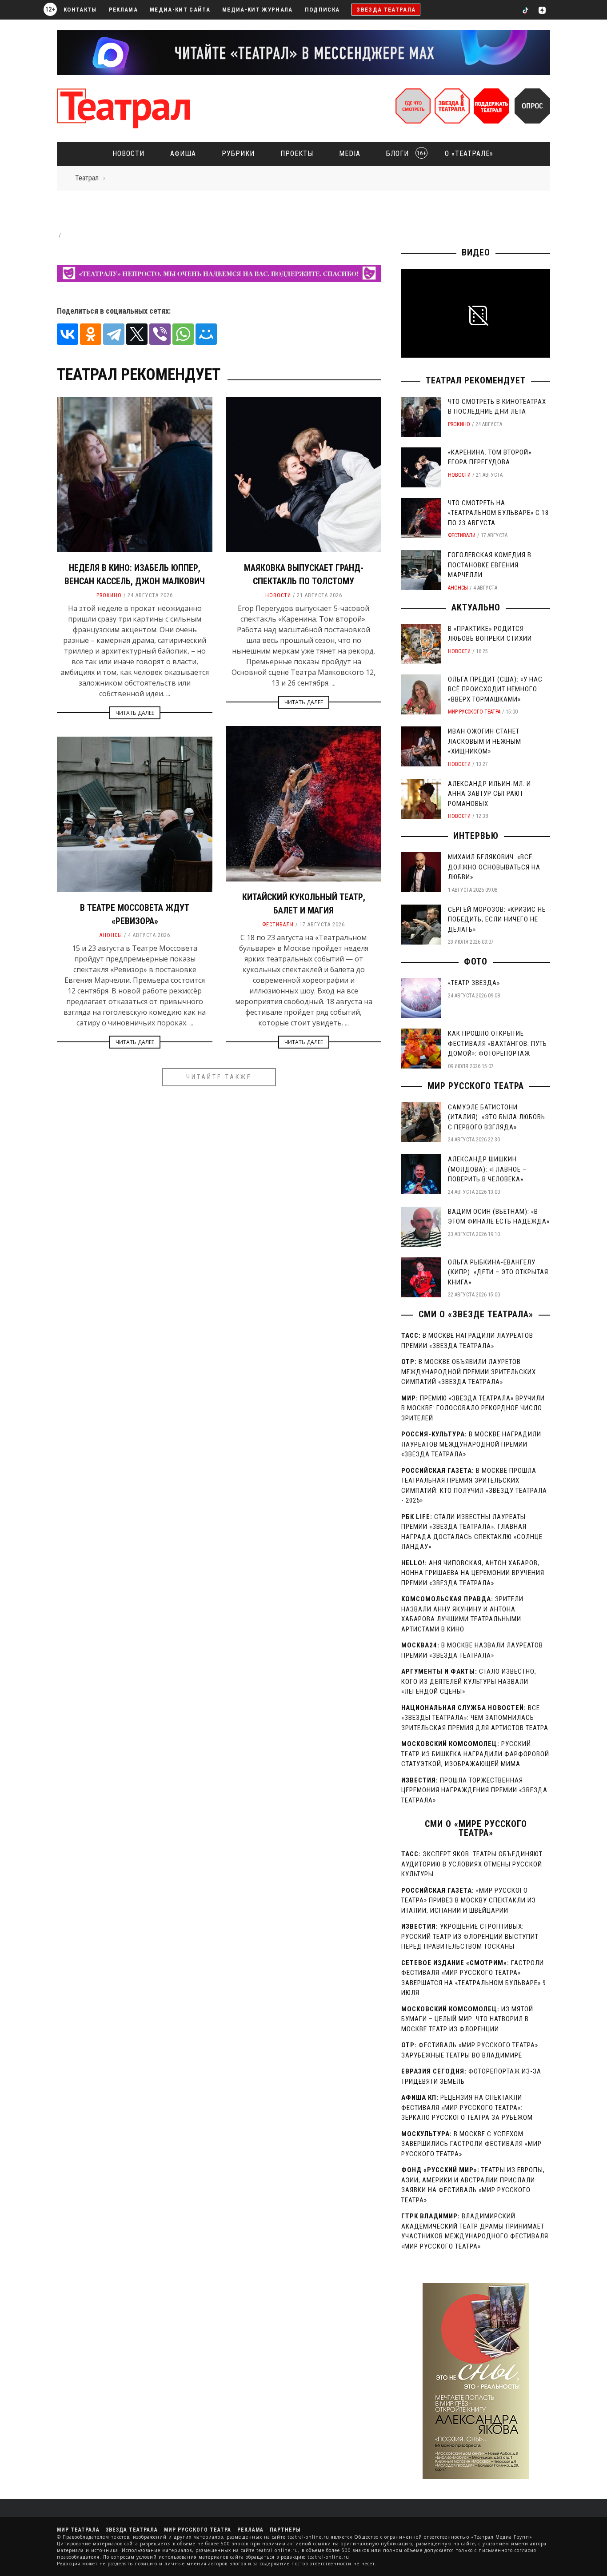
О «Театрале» (469, 154)
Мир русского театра (474, 712)
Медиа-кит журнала (258, 10)
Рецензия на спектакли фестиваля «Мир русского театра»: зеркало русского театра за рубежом (467, 2107)
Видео (476, 252)
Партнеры (285, 2530)
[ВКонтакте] (68, 334)
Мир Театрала (78, 2530)
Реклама (123, 10)
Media (350, 154)
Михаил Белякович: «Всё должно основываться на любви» (494, 867)
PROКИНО (109, 595)
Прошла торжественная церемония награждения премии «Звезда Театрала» (474, 1790)
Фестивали (278, 925)
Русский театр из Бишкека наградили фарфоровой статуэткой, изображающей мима (475, 1754)
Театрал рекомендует (476, 380)
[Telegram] (114, 334)
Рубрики (238, 154)
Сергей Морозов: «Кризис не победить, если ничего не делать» (497, 919)
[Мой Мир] (206, 334)
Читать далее (135, 713)
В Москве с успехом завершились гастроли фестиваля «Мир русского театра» (471, 2144)
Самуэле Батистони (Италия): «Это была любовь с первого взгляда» (497, 1117)
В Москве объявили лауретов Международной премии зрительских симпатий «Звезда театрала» (469, 1372)
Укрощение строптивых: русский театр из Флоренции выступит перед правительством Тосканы (470, 1936)
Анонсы (111, 935)
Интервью (476, 836)
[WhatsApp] (183, 334)
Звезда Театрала (386, 10)
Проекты (297, 154)
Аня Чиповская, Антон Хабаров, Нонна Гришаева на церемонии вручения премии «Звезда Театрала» (473, 1573)
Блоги (403, 154)
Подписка (322, 10)
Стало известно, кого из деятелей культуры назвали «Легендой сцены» (469, 1681)
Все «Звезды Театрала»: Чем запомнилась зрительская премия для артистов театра (475, 1718)
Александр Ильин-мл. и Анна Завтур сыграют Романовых (489, 794)
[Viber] (160, 334)
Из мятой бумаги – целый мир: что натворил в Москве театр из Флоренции (467, 2019)
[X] (137, 334)
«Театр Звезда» (474, 983)
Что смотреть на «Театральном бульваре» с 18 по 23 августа (498, 513)
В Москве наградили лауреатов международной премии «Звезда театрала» (471, 1444)
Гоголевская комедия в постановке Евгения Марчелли (490, 565)
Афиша (183, 154)
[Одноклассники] (91, 334)
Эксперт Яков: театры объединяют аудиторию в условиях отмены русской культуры (472, 1864)
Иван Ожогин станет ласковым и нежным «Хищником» (485, 741)
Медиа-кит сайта (180, 10)
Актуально (476, 607)
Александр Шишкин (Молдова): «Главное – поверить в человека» (487, 1169)
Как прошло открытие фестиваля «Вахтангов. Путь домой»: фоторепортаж (497, 1043)
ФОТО (476, 961)
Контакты (80, 10)
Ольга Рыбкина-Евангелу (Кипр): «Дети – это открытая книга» (498, 1272)
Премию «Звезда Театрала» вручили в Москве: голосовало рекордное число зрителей (473, 1408)
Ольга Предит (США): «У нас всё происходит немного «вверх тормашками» (495, 689)
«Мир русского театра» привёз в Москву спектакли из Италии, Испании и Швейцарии (469, 1900)
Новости (128, 154)
